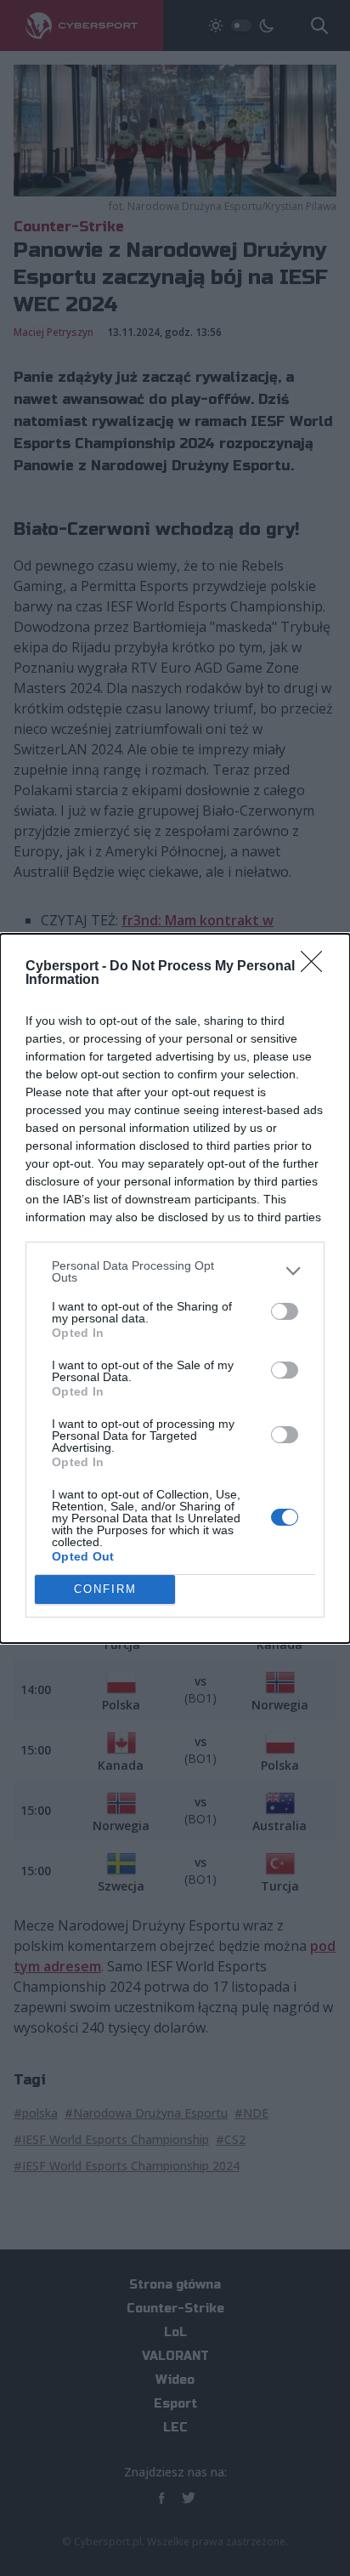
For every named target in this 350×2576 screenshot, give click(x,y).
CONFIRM (105, 1589)
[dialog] (175, 1288)
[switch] (285, 1311)
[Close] (317, 967)
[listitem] (175, 1271)
